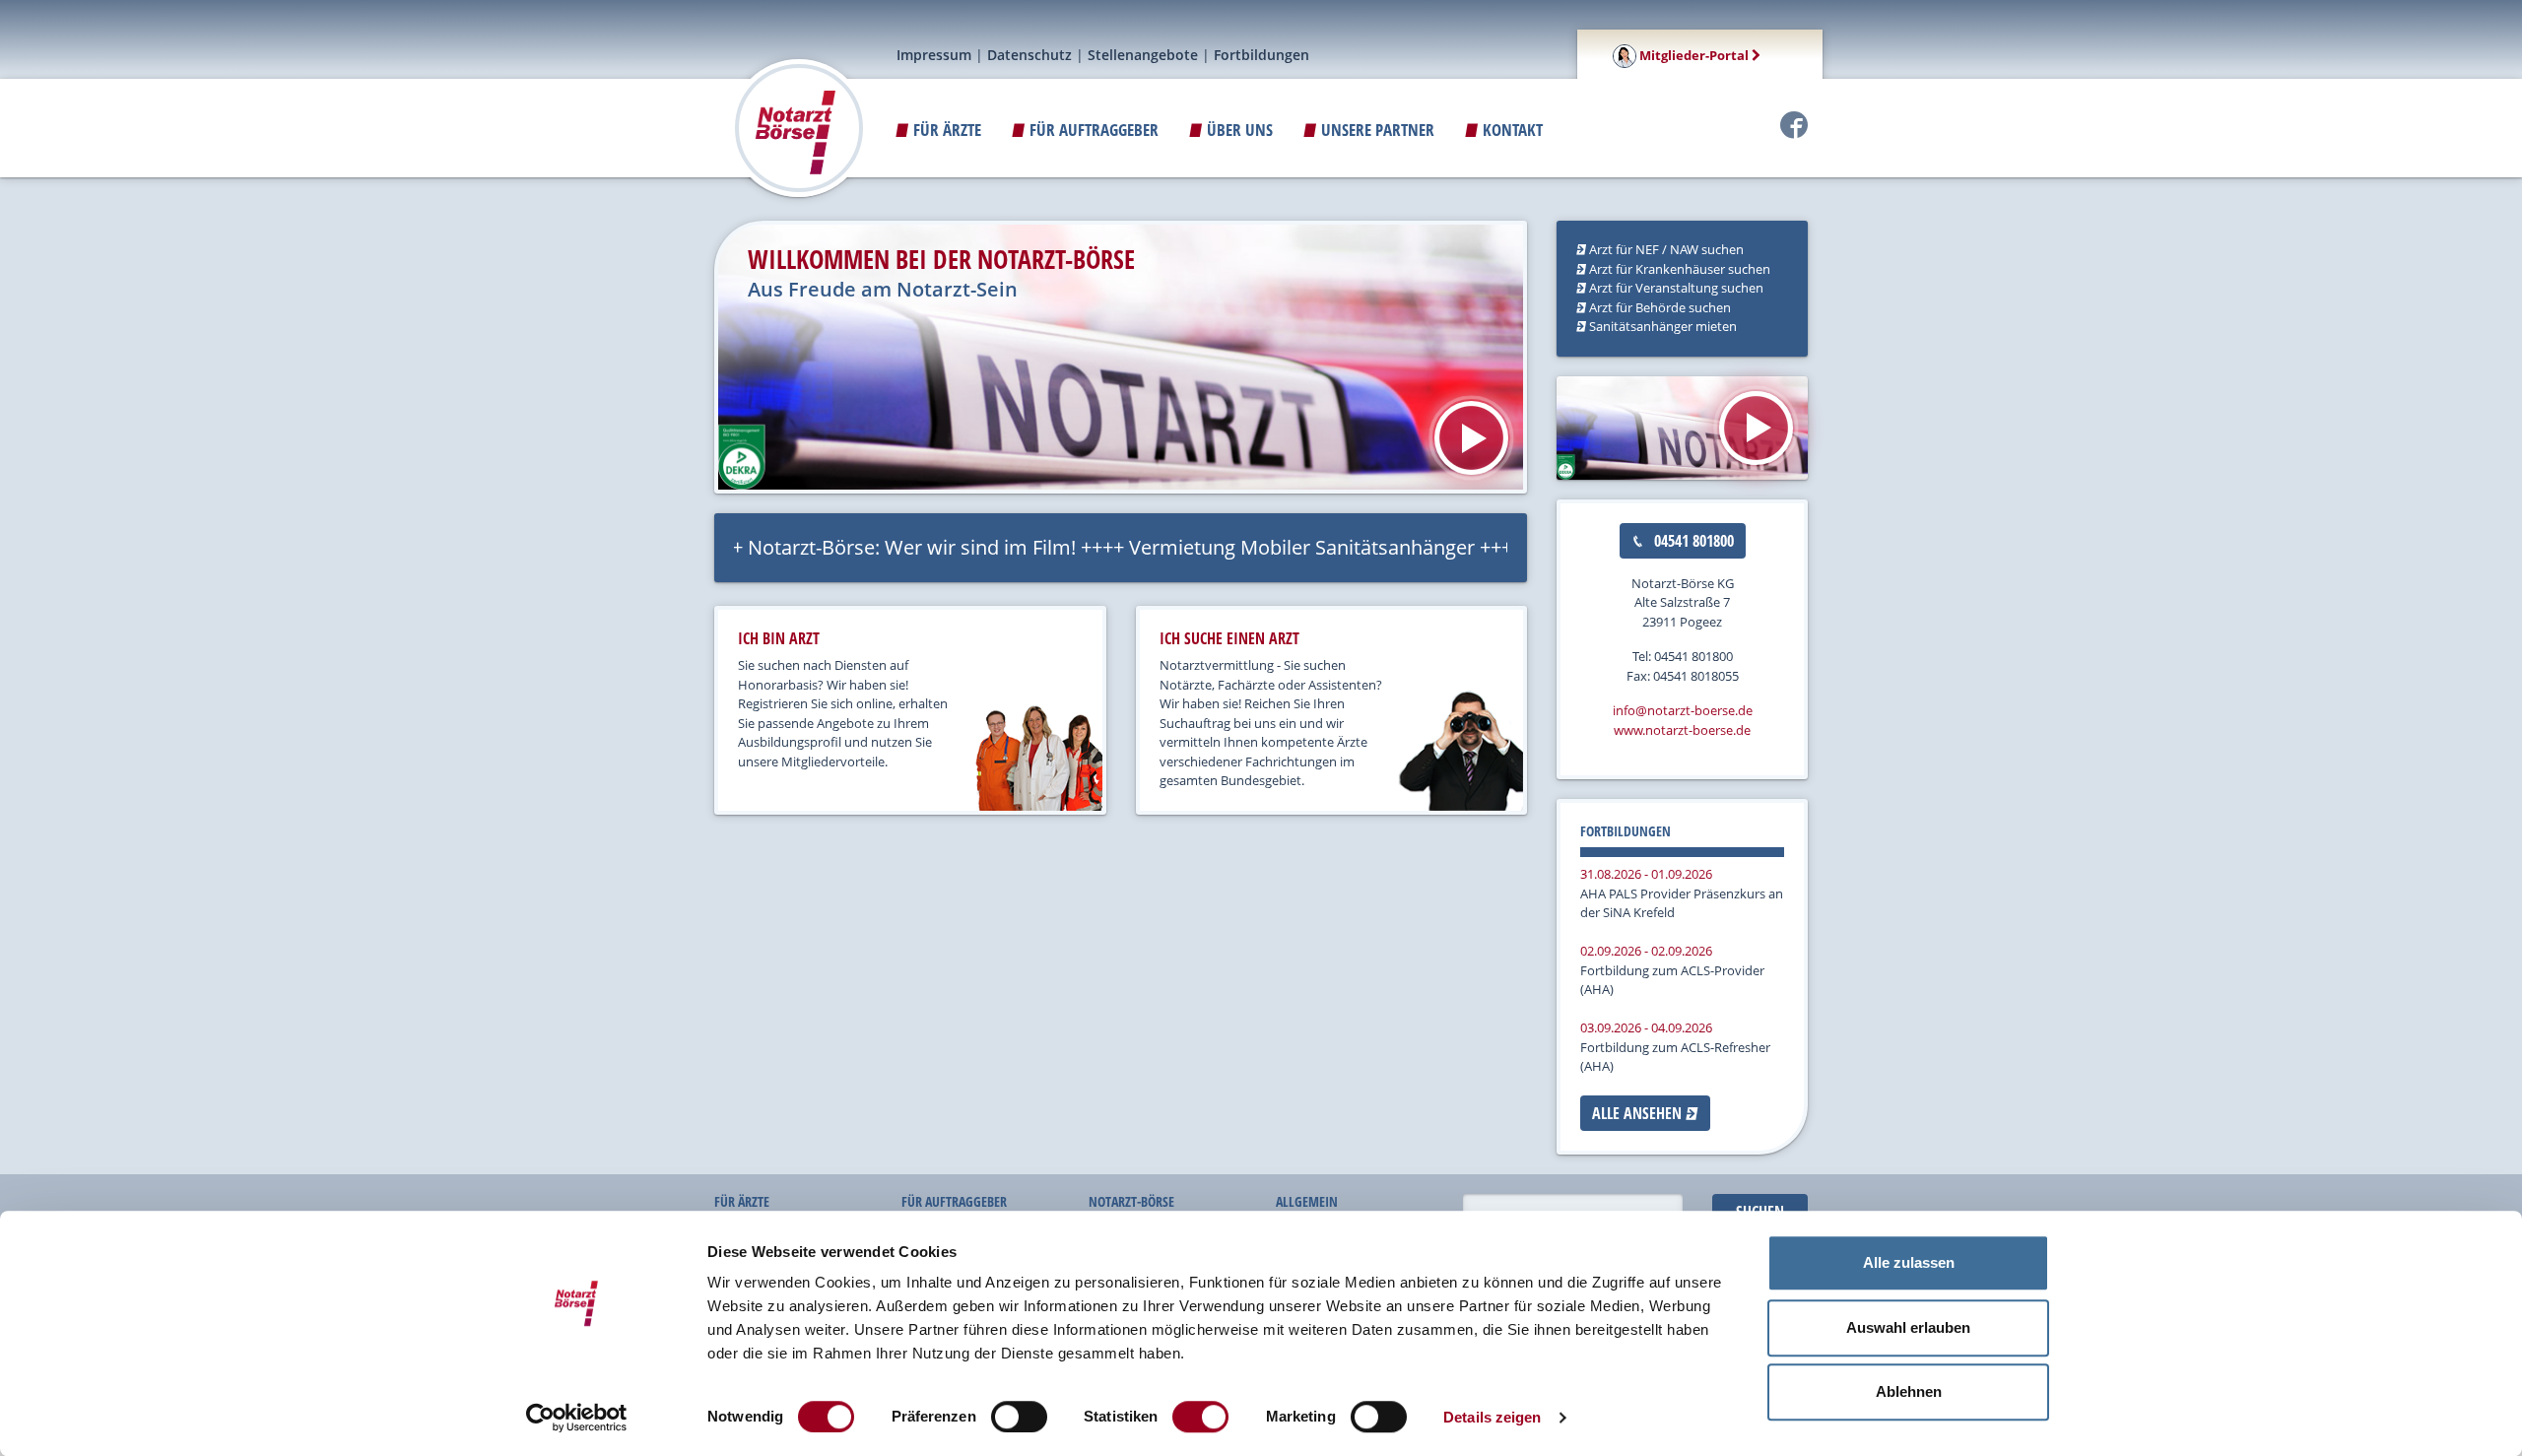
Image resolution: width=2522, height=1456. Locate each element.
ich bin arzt (779, 638)
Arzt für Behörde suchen (1659, 307)
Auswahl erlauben (1908, 1327)
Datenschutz (1029, 55)
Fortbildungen (1261, 55)
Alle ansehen (1639, 1113)
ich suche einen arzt (1229, 638)
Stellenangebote (1143, 55)
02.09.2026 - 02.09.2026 (1646, 951)
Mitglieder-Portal (1694, 55)
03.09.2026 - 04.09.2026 (1646, 1027)
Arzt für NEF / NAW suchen (1665, 249)
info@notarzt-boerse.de (1683, 710)
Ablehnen (1909, 1391)
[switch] (1019, 1417)
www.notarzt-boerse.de (1682, 730)
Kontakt (1511, 130)
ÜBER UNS (1238, 130)
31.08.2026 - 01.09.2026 (1646, 874)
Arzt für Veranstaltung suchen (1675, 288)
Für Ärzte (945, 130)
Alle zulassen (1909, 1262)
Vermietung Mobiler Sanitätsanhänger (1248, 547)
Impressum (934, 55)
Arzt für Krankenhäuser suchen (1678, 269)
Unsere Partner (1376, 130)
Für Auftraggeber (1092, 130)
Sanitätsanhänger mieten (1661, 326)
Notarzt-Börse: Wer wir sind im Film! (858, 547)
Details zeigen (1492, 1417)
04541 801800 (1692, 541)
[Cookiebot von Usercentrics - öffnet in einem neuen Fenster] (577, 1418)
